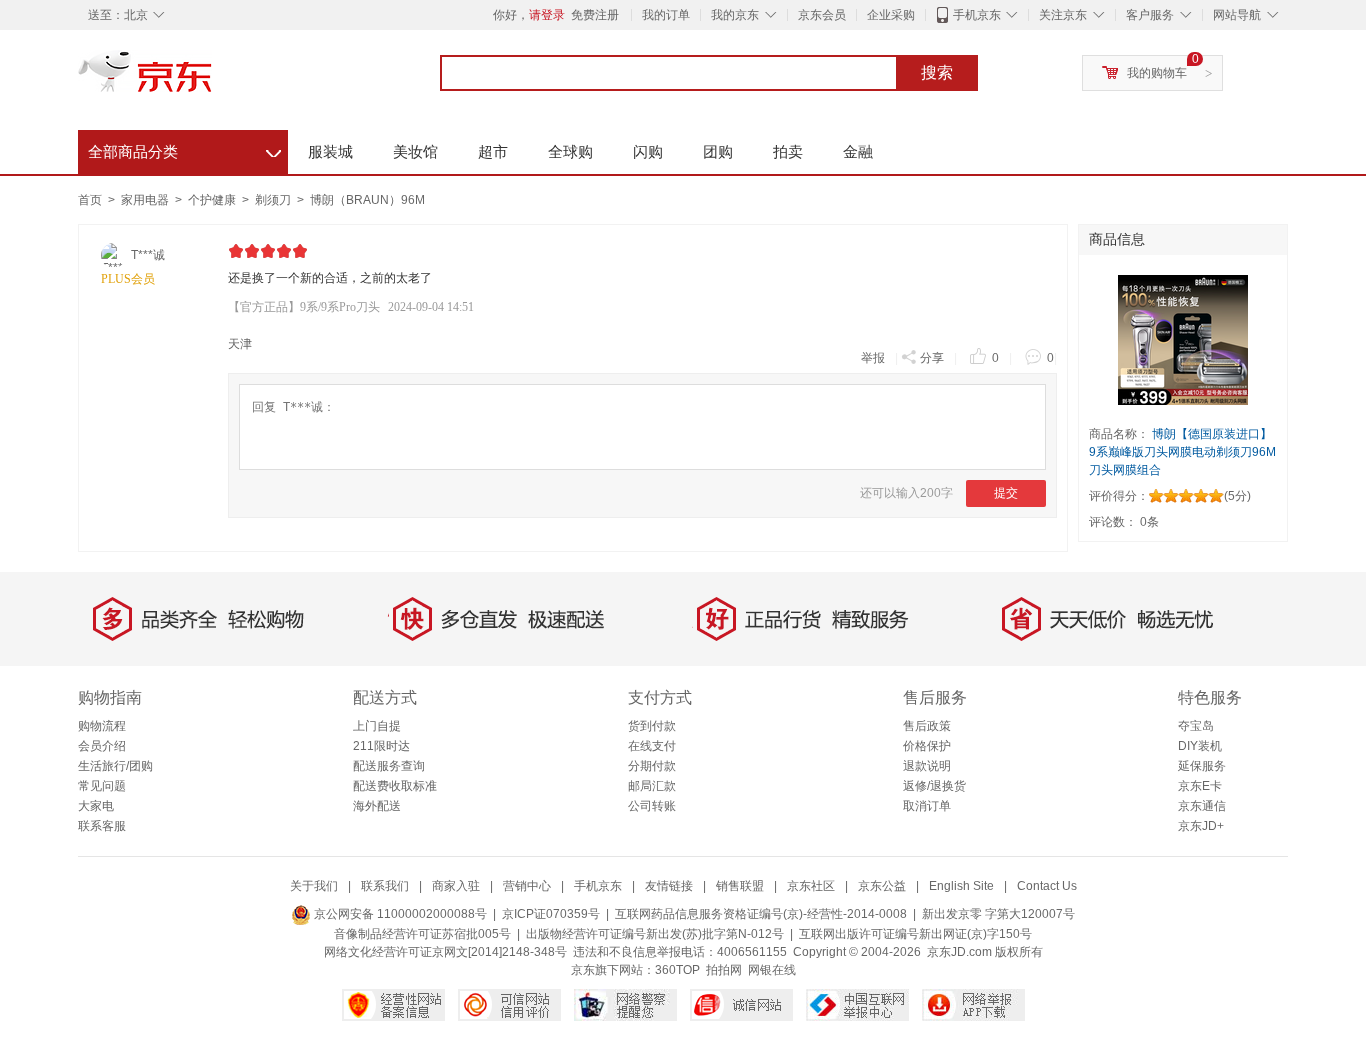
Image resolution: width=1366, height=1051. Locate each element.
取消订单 (927, 806)
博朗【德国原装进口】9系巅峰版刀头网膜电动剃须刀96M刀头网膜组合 (1182, 452)
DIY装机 (1200, 746)
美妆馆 (415, 151)
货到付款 (652, 726)
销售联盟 (740, 886)
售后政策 (927, 726)
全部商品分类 (184, 149)
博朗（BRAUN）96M (367, 200)
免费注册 (595, 15)
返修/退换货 (934, 786)
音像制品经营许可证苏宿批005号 (422, 934)
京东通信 (1202, 806)
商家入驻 (456, 886)
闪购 (648, 151)
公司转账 (652, 806)
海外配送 (377, 806)
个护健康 (213, 200)
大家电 (96, 806)
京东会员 (822, 15)
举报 (873, 358)
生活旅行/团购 (115, 766)
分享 (932, 358)
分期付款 (652, 766)
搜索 (937, 72)
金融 (858, 151)
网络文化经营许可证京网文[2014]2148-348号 (445, 952)
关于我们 (314, 886)
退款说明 (927, 766)
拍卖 (788, 151)
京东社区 (811, 886)
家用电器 (146, 200)
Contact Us (1047, 886)
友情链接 (669, 886)
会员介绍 (102, 746)
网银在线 (772, 970)
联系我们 (385, 886)
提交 (1006, 493)
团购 (718, 151)
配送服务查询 (389, 766)
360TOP (677, 970)
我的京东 (735, 15)
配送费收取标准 (395, 786)
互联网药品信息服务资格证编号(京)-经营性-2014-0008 (761, 914)
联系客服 (102, 826)
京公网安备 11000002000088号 (399, 914)
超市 (493, 151)
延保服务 (1202, 766)
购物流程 (102, 726)
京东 (213, 80)
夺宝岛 (1196, 726)
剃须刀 (274, 200)
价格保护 (927, 746)
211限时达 (381, 746)
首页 (90, 200)
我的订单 (666, 15)
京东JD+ (1201, 826)
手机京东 (977, 15)
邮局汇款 (652, 786)
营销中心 (527, 886)
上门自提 (377, 726)
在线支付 (652, 746)
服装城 (330, 151)
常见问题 (102, 786)
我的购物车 (1157, 73)
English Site (961, 886)
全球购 (570, 151)
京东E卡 (1200, 786)
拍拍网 (724, 970)
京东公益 (882, 886)
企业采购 (891, 15)
